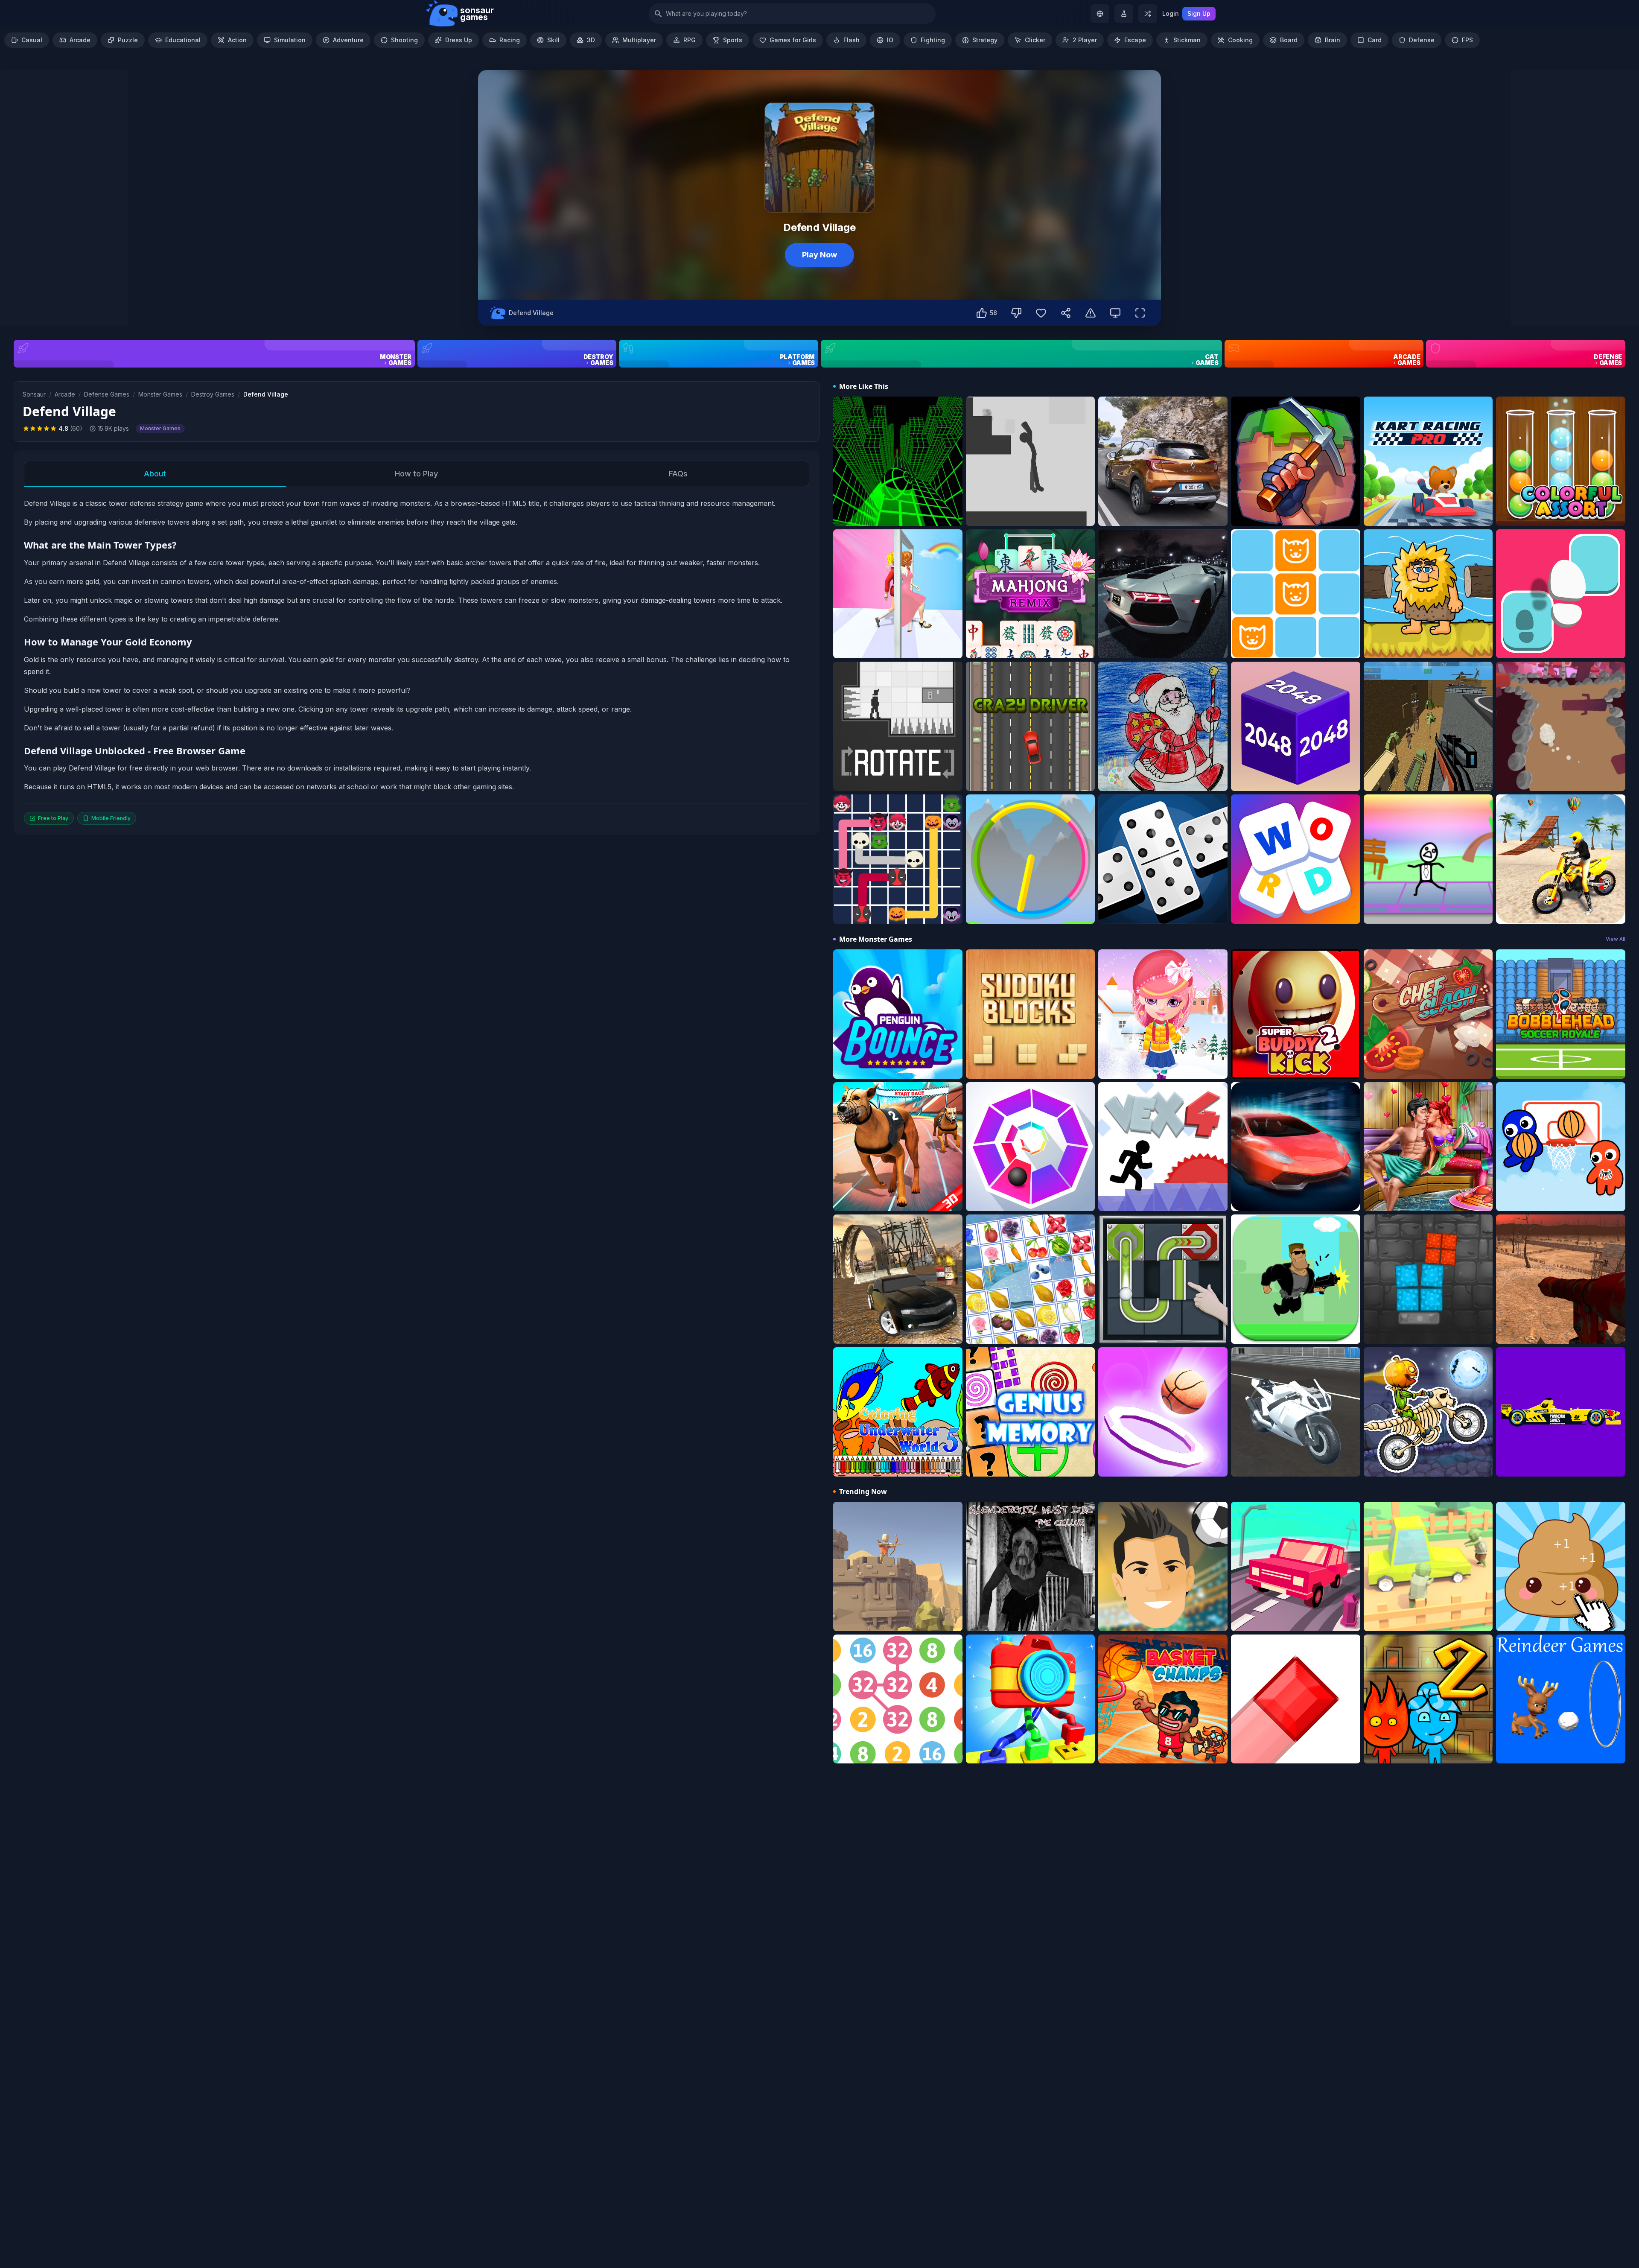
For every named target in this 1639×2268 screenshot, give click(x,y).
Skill (553, 40)
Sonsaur (34, 394)
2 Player (1085, 40)
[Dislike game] (1016, 313)
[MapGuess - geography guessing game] (1100, 14)
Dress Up (459, 40)
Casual (32, 40)
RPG (690, 40)
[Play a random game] (1148, 14)
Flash (852, 40)
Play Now (819, 255)
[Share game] (1066, 313)
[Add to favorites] (1041, 313)
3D (591, 40)
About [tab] (155, 474)
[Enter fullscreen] (1140, 313)
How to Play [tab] (416, 474)
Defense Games (107, 394)
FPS (1467, 40)
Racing (510, 40)
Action (237, 40)
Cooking (1240, 40)
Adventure (348, 40)
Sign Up (1199, 13)
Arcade (80, 40)
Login (1171, 13)
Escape (1135, 40)
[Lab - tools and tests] (1124, 14)
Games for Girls (793, 40)
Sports (733, 40)
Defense (1422, 40)
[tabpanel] (417, 661)
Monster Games (160, 394)
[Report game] (1091, 313)
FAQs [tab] (678, 474)
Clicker (1035, 40)
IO (890, 40)
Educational (183, 40)
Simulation (290, 40)
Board (1289, 40)
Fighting (933, 40)
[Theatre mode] (1115, 313)
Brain (1333, 40)
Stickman (1187, 40)
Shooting (404, 40)
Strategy (985, 40)
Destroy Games (213, 394)
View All (1616, 939)
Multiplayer (639, 40)
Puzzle (128, 40)
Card (1375, 40)
